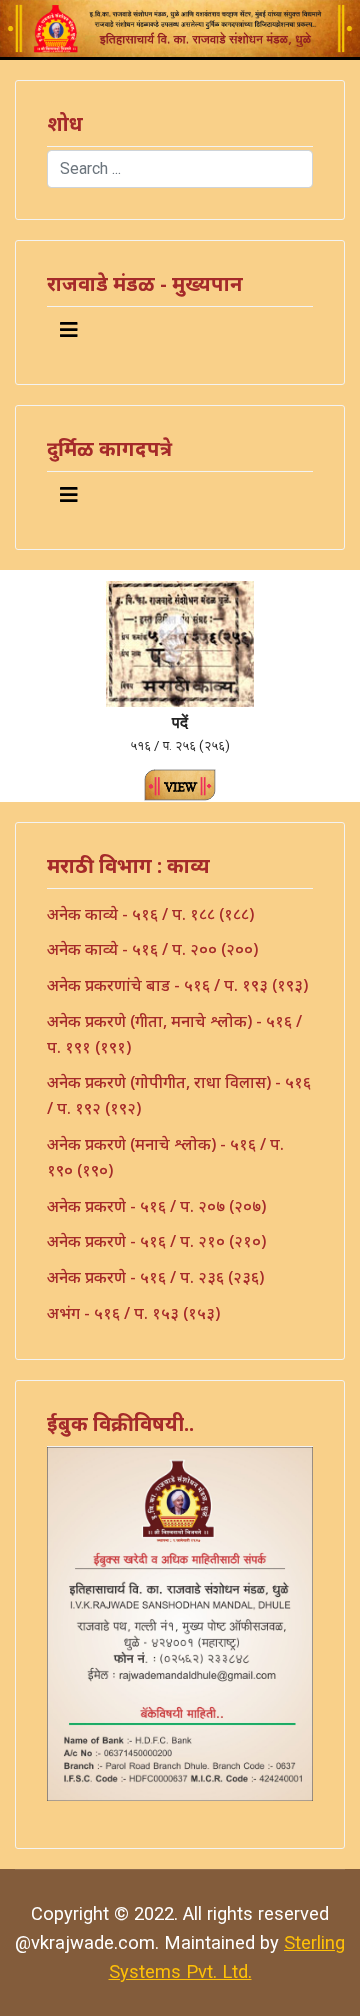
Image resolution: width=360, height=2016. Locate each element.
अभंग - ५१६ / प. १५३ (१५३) (133, 1313)
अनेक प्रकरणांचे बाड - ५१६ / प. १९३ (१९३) (177, 985)
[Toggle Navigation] (69, 330)
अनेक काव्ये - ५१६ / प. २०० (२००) (152, 949)
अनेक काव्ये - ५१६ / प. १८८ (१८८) (150, 914)
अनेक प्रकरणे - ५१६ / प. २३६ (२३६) (155, 1277)
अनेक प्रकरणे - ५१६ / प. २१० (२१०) (156, 1241)
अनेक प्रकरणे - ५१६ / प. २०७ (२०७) (156, 1206)
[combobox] (180, 169)
